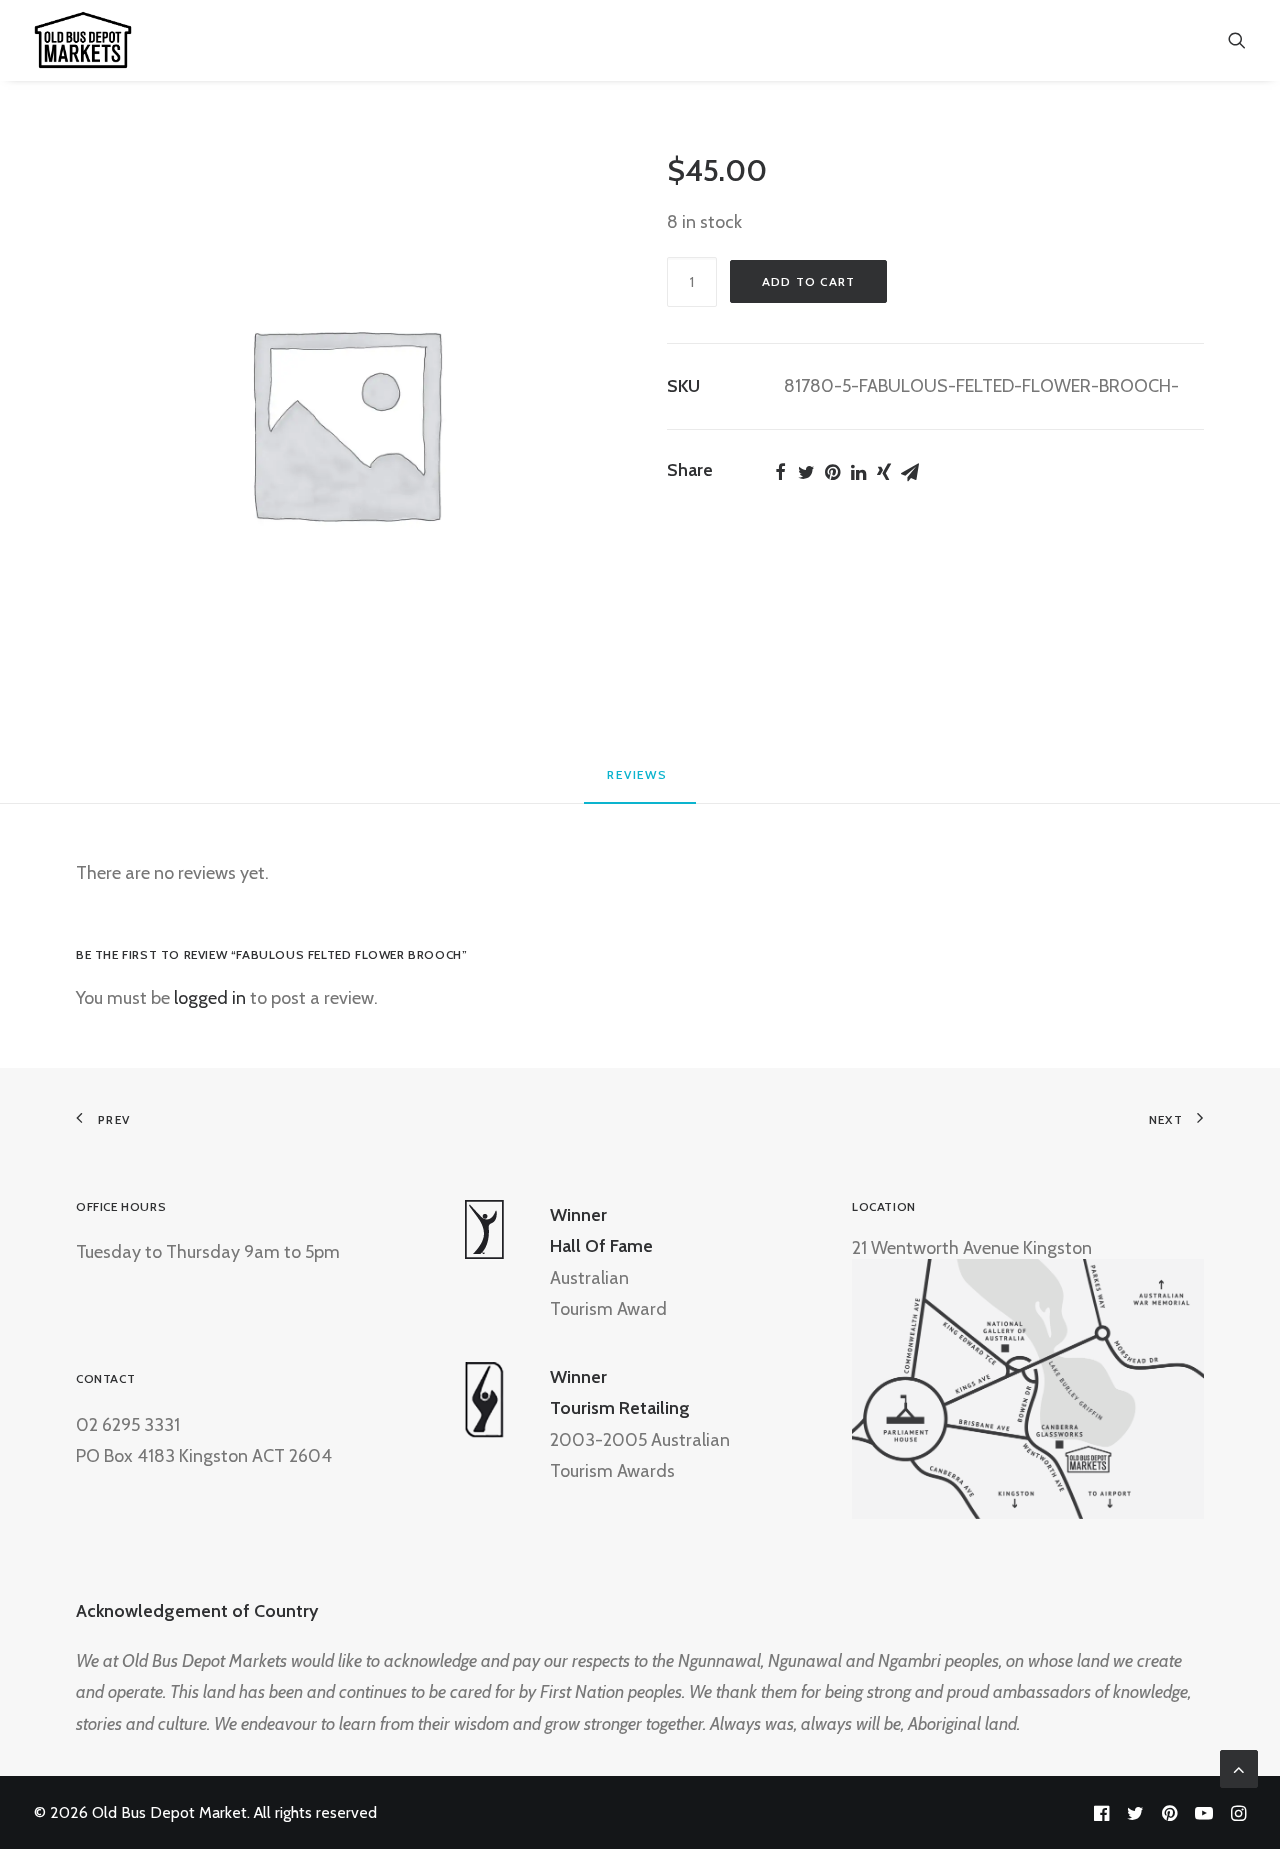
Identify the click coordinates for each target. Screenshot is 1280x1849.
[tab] (639, 783)
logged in (210, 998)
